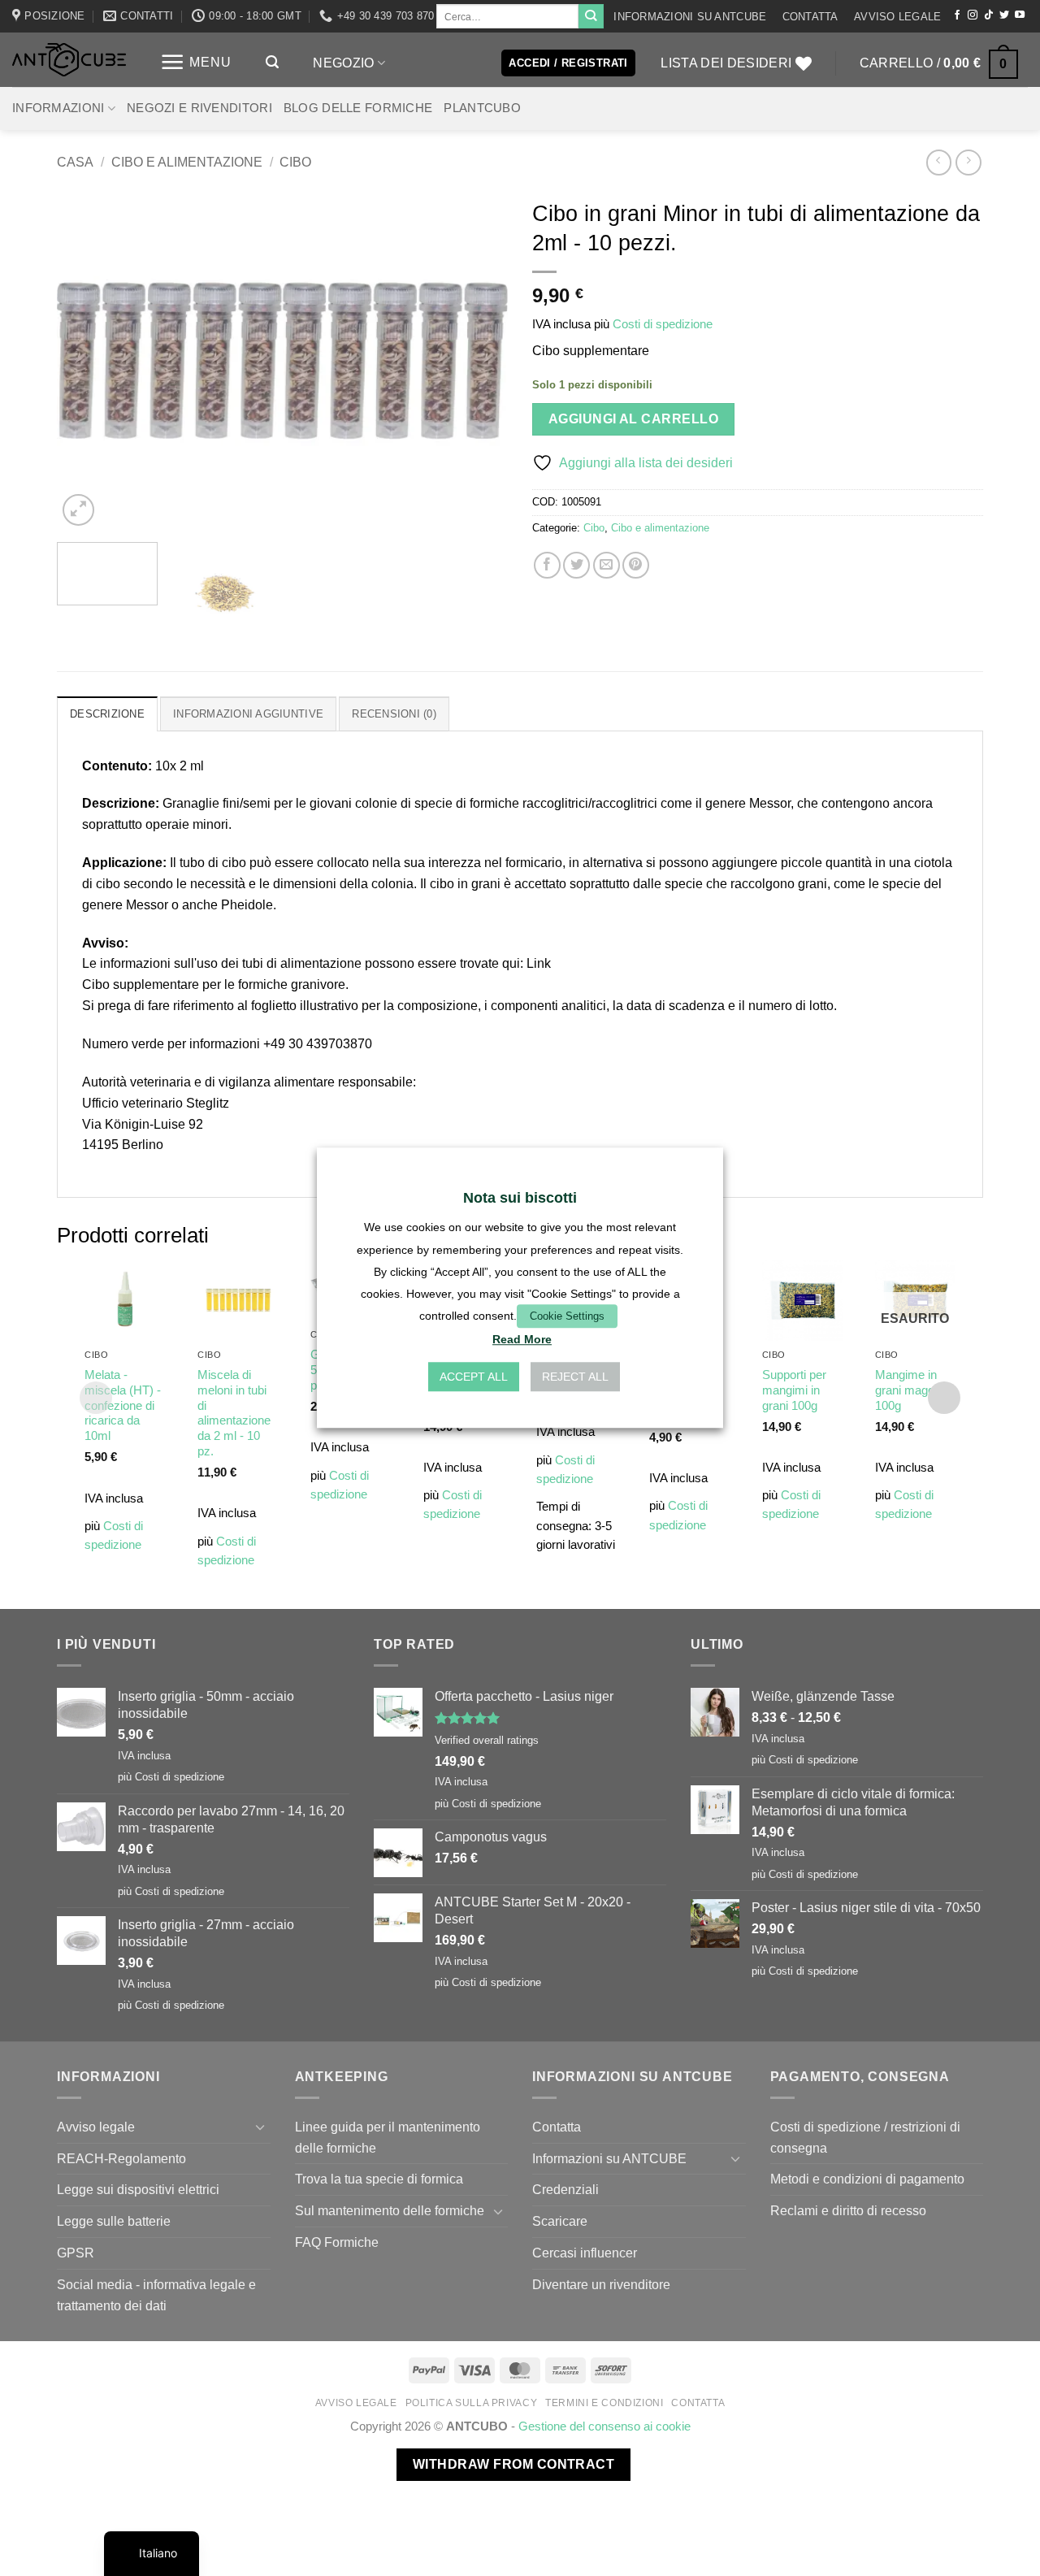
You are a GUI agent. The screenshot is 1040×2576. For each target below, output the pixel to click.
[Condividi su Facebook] (547, 565)
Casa (75, 162)
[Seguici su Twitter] (1004, 15)
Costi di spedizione (663, 324)
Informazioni (58, 108)
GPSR (76, 2253)
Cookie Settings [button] (567, 1316)
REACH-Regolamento (121, 2158)
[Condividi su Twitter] (576, 565)
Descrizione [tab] (107, 714)
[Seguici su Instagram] (973, 15)
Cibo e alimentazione (187, 162)
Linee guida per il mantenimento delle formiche (388, 2137)
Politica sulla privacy (472, 2403)
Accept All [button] (474, 1377)
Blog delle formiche (358, 108)
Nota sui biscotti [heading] (520, 1198)
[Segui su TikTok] (989, 15)
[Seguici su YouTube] (1020, 15)
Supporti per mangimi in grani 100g (794, 1390)
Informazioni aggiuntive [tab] (248, 714)
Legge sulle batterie (114, 2221)
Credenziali (565, 2189)
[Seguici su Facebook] (957, 15)
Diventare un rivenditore (601, 2284)
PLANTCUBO (482, 108)
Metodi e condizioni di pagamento (867, 2179)
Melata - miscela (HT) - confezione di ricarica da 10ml (123, 1406)
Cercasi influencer (585, 2253)
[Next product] (939, 162)
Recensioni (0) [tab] (394, 714)
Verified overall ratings (487, 1740)
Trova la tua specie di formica (379, 2179)
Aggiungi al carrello (633, 419)
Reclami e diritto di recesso (848, 2210)
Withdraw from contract (513, 2464)
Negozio (343, 63)
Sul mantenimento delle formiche (390, 2210)
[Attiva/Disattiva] (261, 2127)
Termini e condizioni (604, 2403)
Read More (522, 1340)
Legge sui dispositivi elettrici (138, 2189)
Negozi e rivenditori (199, 108)
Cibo (295, 162)
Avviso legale (897, 17)
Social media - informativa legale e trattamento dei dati (156, 2295)
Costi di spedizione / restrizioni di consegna (865, 2137)
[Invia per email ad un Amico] (607, 565)
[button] (196, 62)
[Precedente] (86, 360)
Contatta (810, 17)
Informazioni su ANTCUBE (690, 17)
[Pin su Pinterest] (636, 565)
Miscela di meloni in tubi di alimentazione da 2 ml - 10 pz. (234, 1414)
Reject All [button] (575, 1377)
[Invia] (591, 16)
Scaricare (560, 2221)
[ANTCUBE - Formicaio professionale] (69, 60)
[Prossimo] (479, 360)
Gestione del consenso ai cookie (604, 2426)
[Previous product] (968, 162)
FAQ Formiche (337, 2242)
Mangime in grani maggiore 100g (914, 1390)
